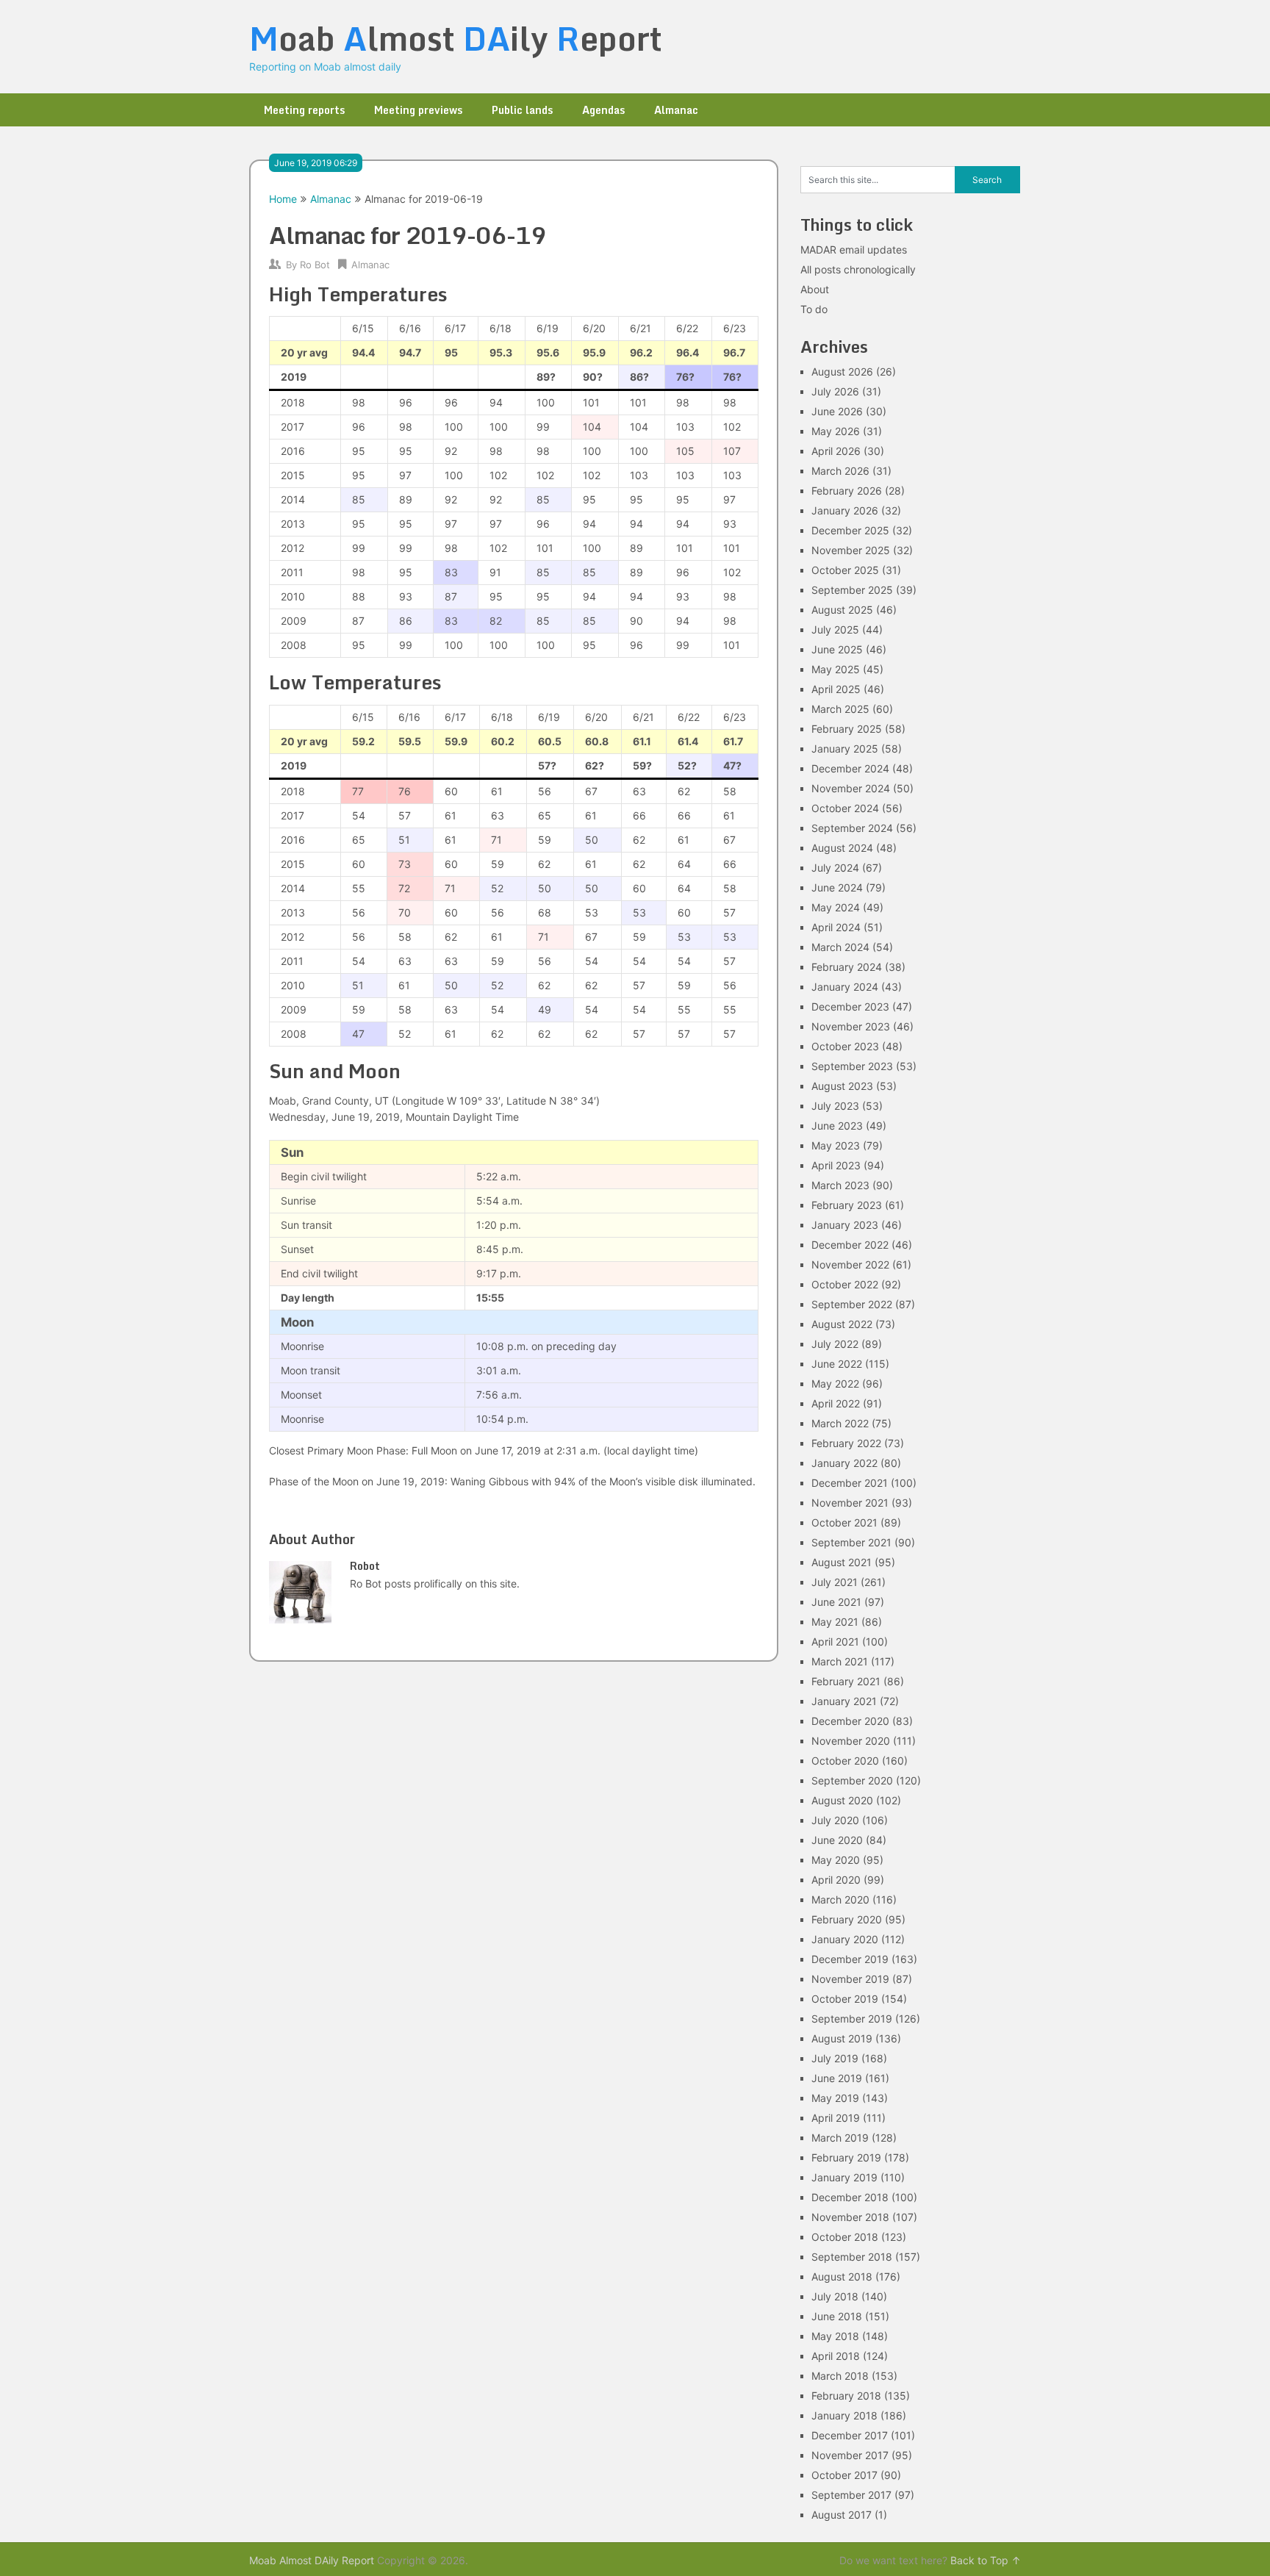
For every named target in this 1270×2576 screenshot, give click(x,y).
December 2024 (850, 768)
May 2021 (835, 1622)
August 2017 (842, 2515)
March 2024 (840, 947)
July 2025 (835, 629)
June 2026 (837, 411)
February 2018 (846, 2396)
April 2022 (836, 1403)
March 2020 (840, 1899)
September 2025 (852, 590)
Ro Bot (315, 265)
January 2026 (845, 510)
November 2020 (851, 1741)
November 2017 (850, 2455)
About (815, 289)
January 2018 (844, 2415)
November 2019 (850, 1979)
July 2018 (835, 2296)
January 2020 (845, 1939)
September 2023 (852, 1066)
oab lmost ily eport (456, 38)
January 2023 (845, 1225)
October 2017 (844, 2475)
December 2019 (850, 1959)
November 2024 (851, 788)
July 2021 (835, 1582)
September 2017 (851, 2495)
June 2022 (837, 1364)
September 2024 (852, 828)
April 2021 (835, 1642)
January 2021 (844, 1701)
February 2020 (847, 1919)
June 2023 (837, 1126)
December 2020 (850, 1721)
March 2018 (840, 2376)
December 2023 (850, 1007)
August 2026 (842, 372)
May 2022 (835, 1384)
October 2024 (845, 808)
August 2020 (842, 1800)
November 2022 (850, 1264)
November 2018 (850, 2217)
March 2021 (840, 1661)
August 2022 (842, 1324)
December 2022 (850, 1245)
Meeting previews (418, 110)
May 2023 (836, 1145)
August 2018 (842, 2277)
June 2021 (836, 1602)
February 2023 (847, 1205)
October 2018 (845, 2237)
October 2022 (845, 1284)
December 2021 (850, 1483)
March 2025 (840, 709)
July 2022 (835, 1344)
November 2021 (850, 1503)
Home (283, 199)
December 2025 (850, 530)
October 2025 (845, 570)
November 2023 (851, 1026)
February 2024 (847, 967)
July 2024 (835, 868)
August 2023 (842, 1086)
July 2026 (835, 391)
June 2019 (837, 2078)
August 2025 (842, 610)
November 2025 (851, 550)
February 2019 (846, 2157)
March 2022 (840, 1423)
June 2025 (837, 649)
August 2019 (842, 2038)
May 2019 (835, 2098)
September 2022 (852, 1304)
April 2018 (836, 2356)
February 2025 (847, 729)
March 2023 (840, 1185)
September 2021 (851, 1542)
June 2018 (837, 2316)
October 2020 (845, 1761)
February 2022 (846, 1443)
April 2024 (836, 927)
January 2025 (845, 749)
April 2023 (836, 1165)
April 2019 (836, 2118)
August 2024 (842, 848)
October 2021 (844, 1522)
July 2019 (835, 2058)
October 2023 (845, 1046)
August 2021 (842, 1562)
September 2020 (852, 1780)
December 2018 (850, 2197)
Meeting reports (304, 110)
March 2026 (840, 471)
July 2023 (835, 1106)
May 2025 (836, 669)
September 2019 (852, 2019)
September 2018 (852, 2257)
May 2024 (836, 907)
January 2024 (845, 987)
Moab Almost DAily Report (312, 2560)
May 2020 (836, 1860)
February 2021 (846, 1681)
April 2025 (836, 689)
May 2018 (835, 2336)
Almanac (676, 110)
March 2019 (840, 2138)
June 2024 (837, 887)
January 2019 (844, 2177)
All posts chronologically (858, 269)
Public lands (522, 110)
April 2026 (836, 451)
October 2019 (845, 1999)
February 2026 (847, 491)
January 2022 (844, 1463)
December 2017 (850, 2435)
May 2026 (836, 431)
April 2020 (836, 1880)
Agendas (603, 110)
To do (814, 309)
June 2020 (837, 1840)
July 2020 (835, 1820)
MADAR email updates (854, 250)
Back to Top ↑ (986, 2560)
